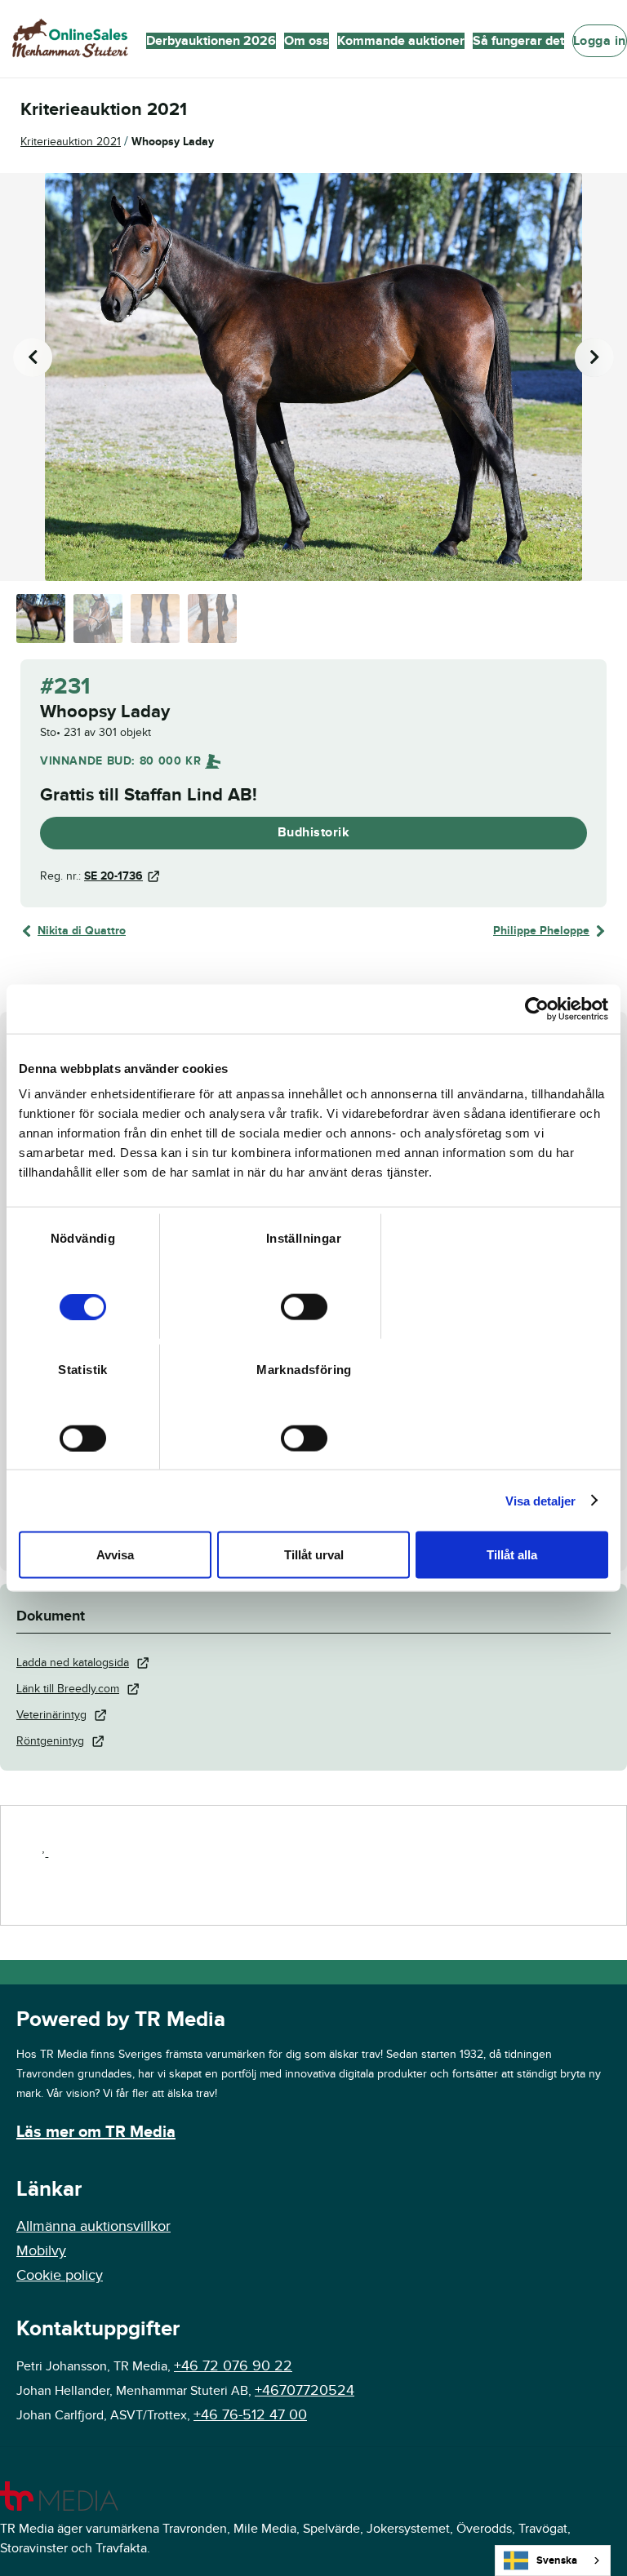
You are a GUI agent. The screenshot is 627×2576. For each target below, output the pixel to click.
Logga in (600, 41)
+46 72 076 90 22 (233, 2366)
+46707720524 (305, 2390)
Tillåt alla (512, 1555)
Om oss (307, 41)
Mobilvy (41, 2251)
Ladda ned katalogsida (73, 1663)
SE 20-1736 (113, 876)
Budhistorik (314, 832)
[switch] (304, 1307)
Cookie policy (60, 2275)
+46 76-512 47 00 (250, 2415)
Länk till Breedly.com (68, 1689)
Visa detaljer (540, 1500)
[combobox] (553, 2560)
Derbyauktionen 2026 (211, 41)
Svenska (557, 2560)
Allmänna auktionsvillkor (93, 2226)
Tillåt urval (314, 1555)
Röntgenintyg (50, 1741)
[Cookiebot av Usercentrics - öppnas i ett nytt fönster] (537, 1009)
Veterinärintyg (51, 1715)
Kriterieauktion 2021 (71, 142)
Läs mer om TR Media (96, 2132)
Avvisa (115, 1555)
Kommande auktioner (401, 41)
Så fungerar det (518, 41)
